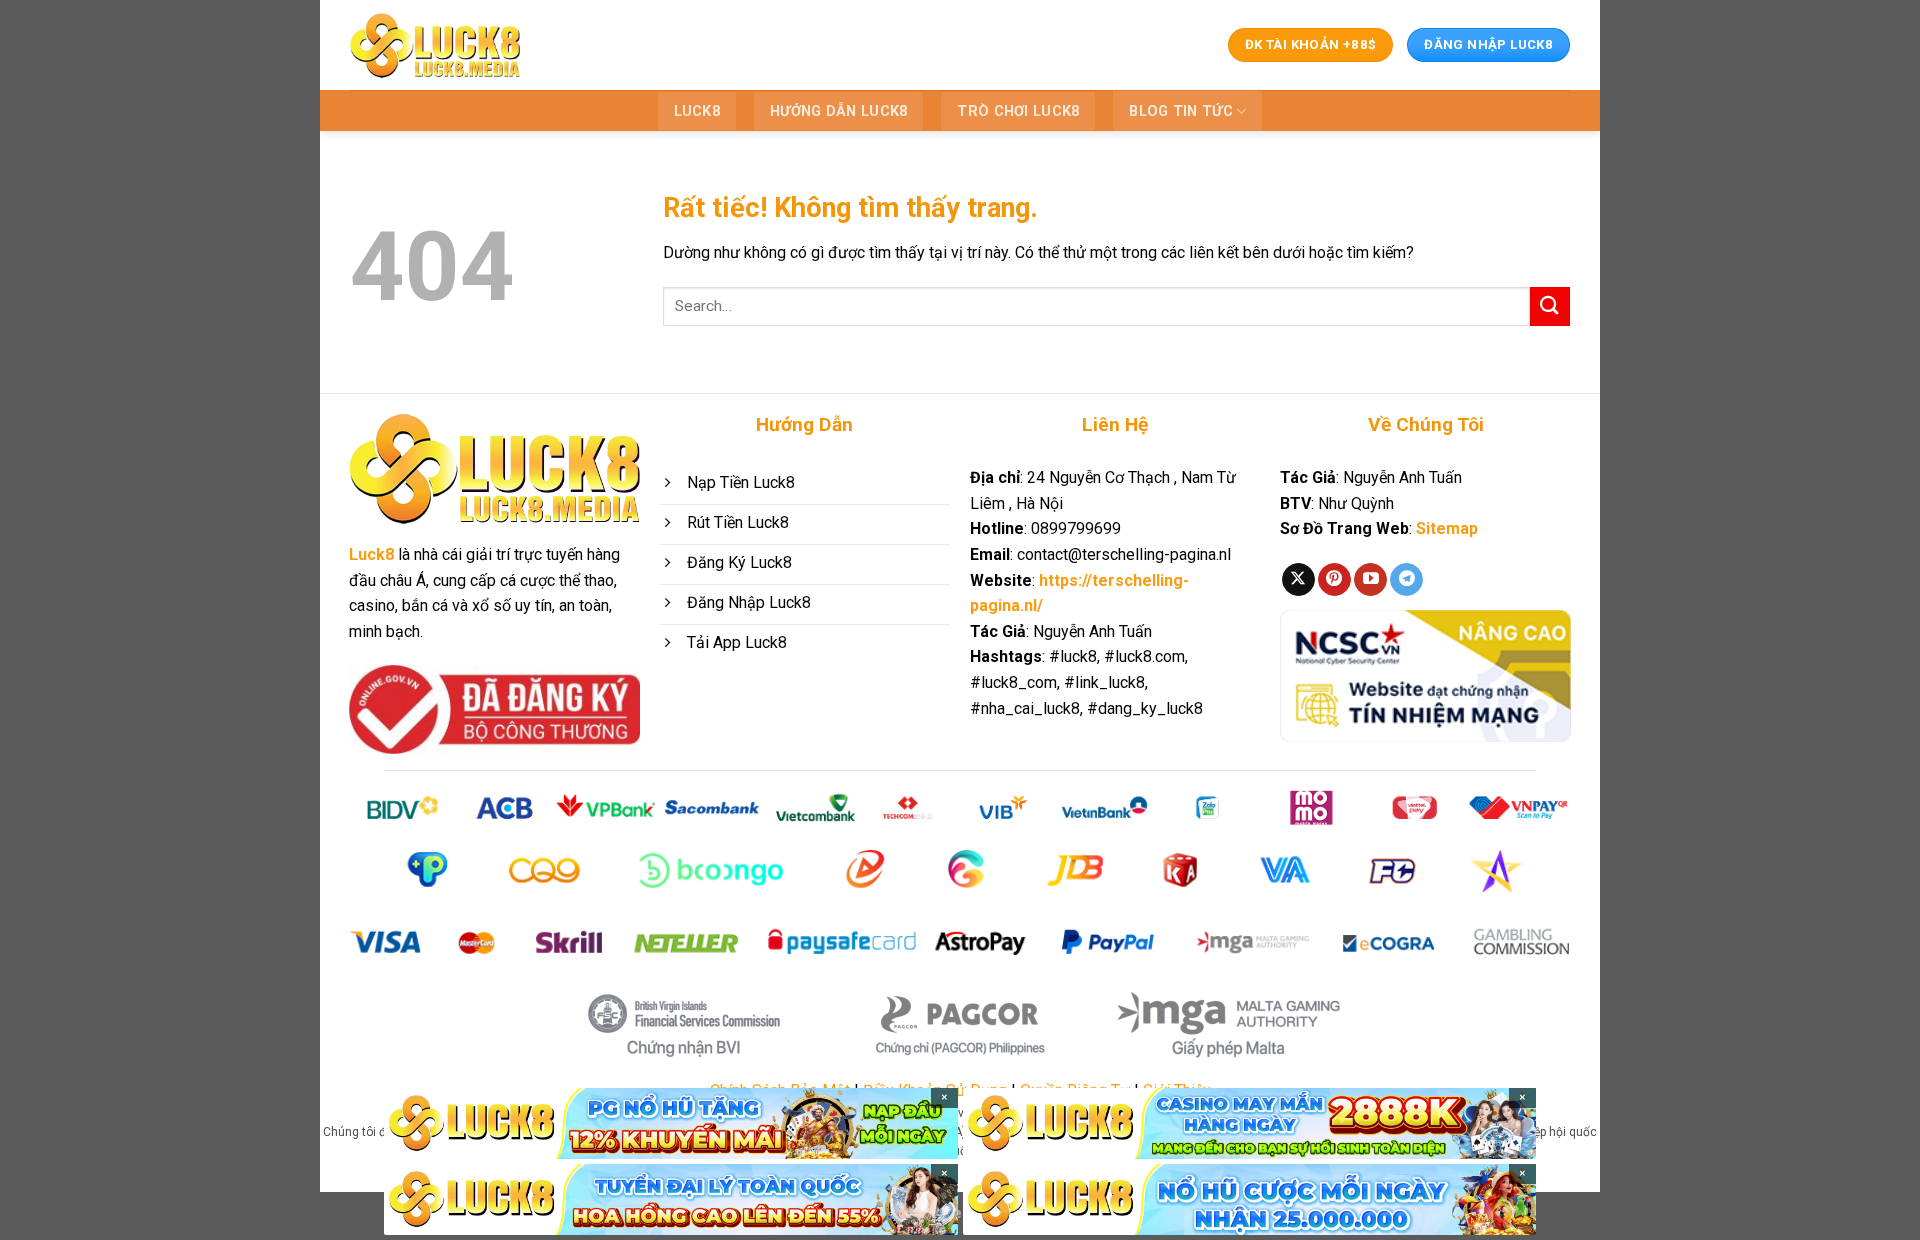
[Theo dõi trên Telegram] (1406, 580)
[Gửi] (1550, 306)
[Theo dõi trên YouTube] (1370, 580)
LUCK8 (697, 111)
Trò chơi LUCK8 (1018, 111)
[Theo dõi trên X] (1298, 580)
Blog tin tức (1180, 111)
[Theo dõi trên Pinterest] (1334, 580)
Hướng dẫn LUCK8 (838, 111)
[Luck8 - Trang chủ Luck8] (435, 45)
